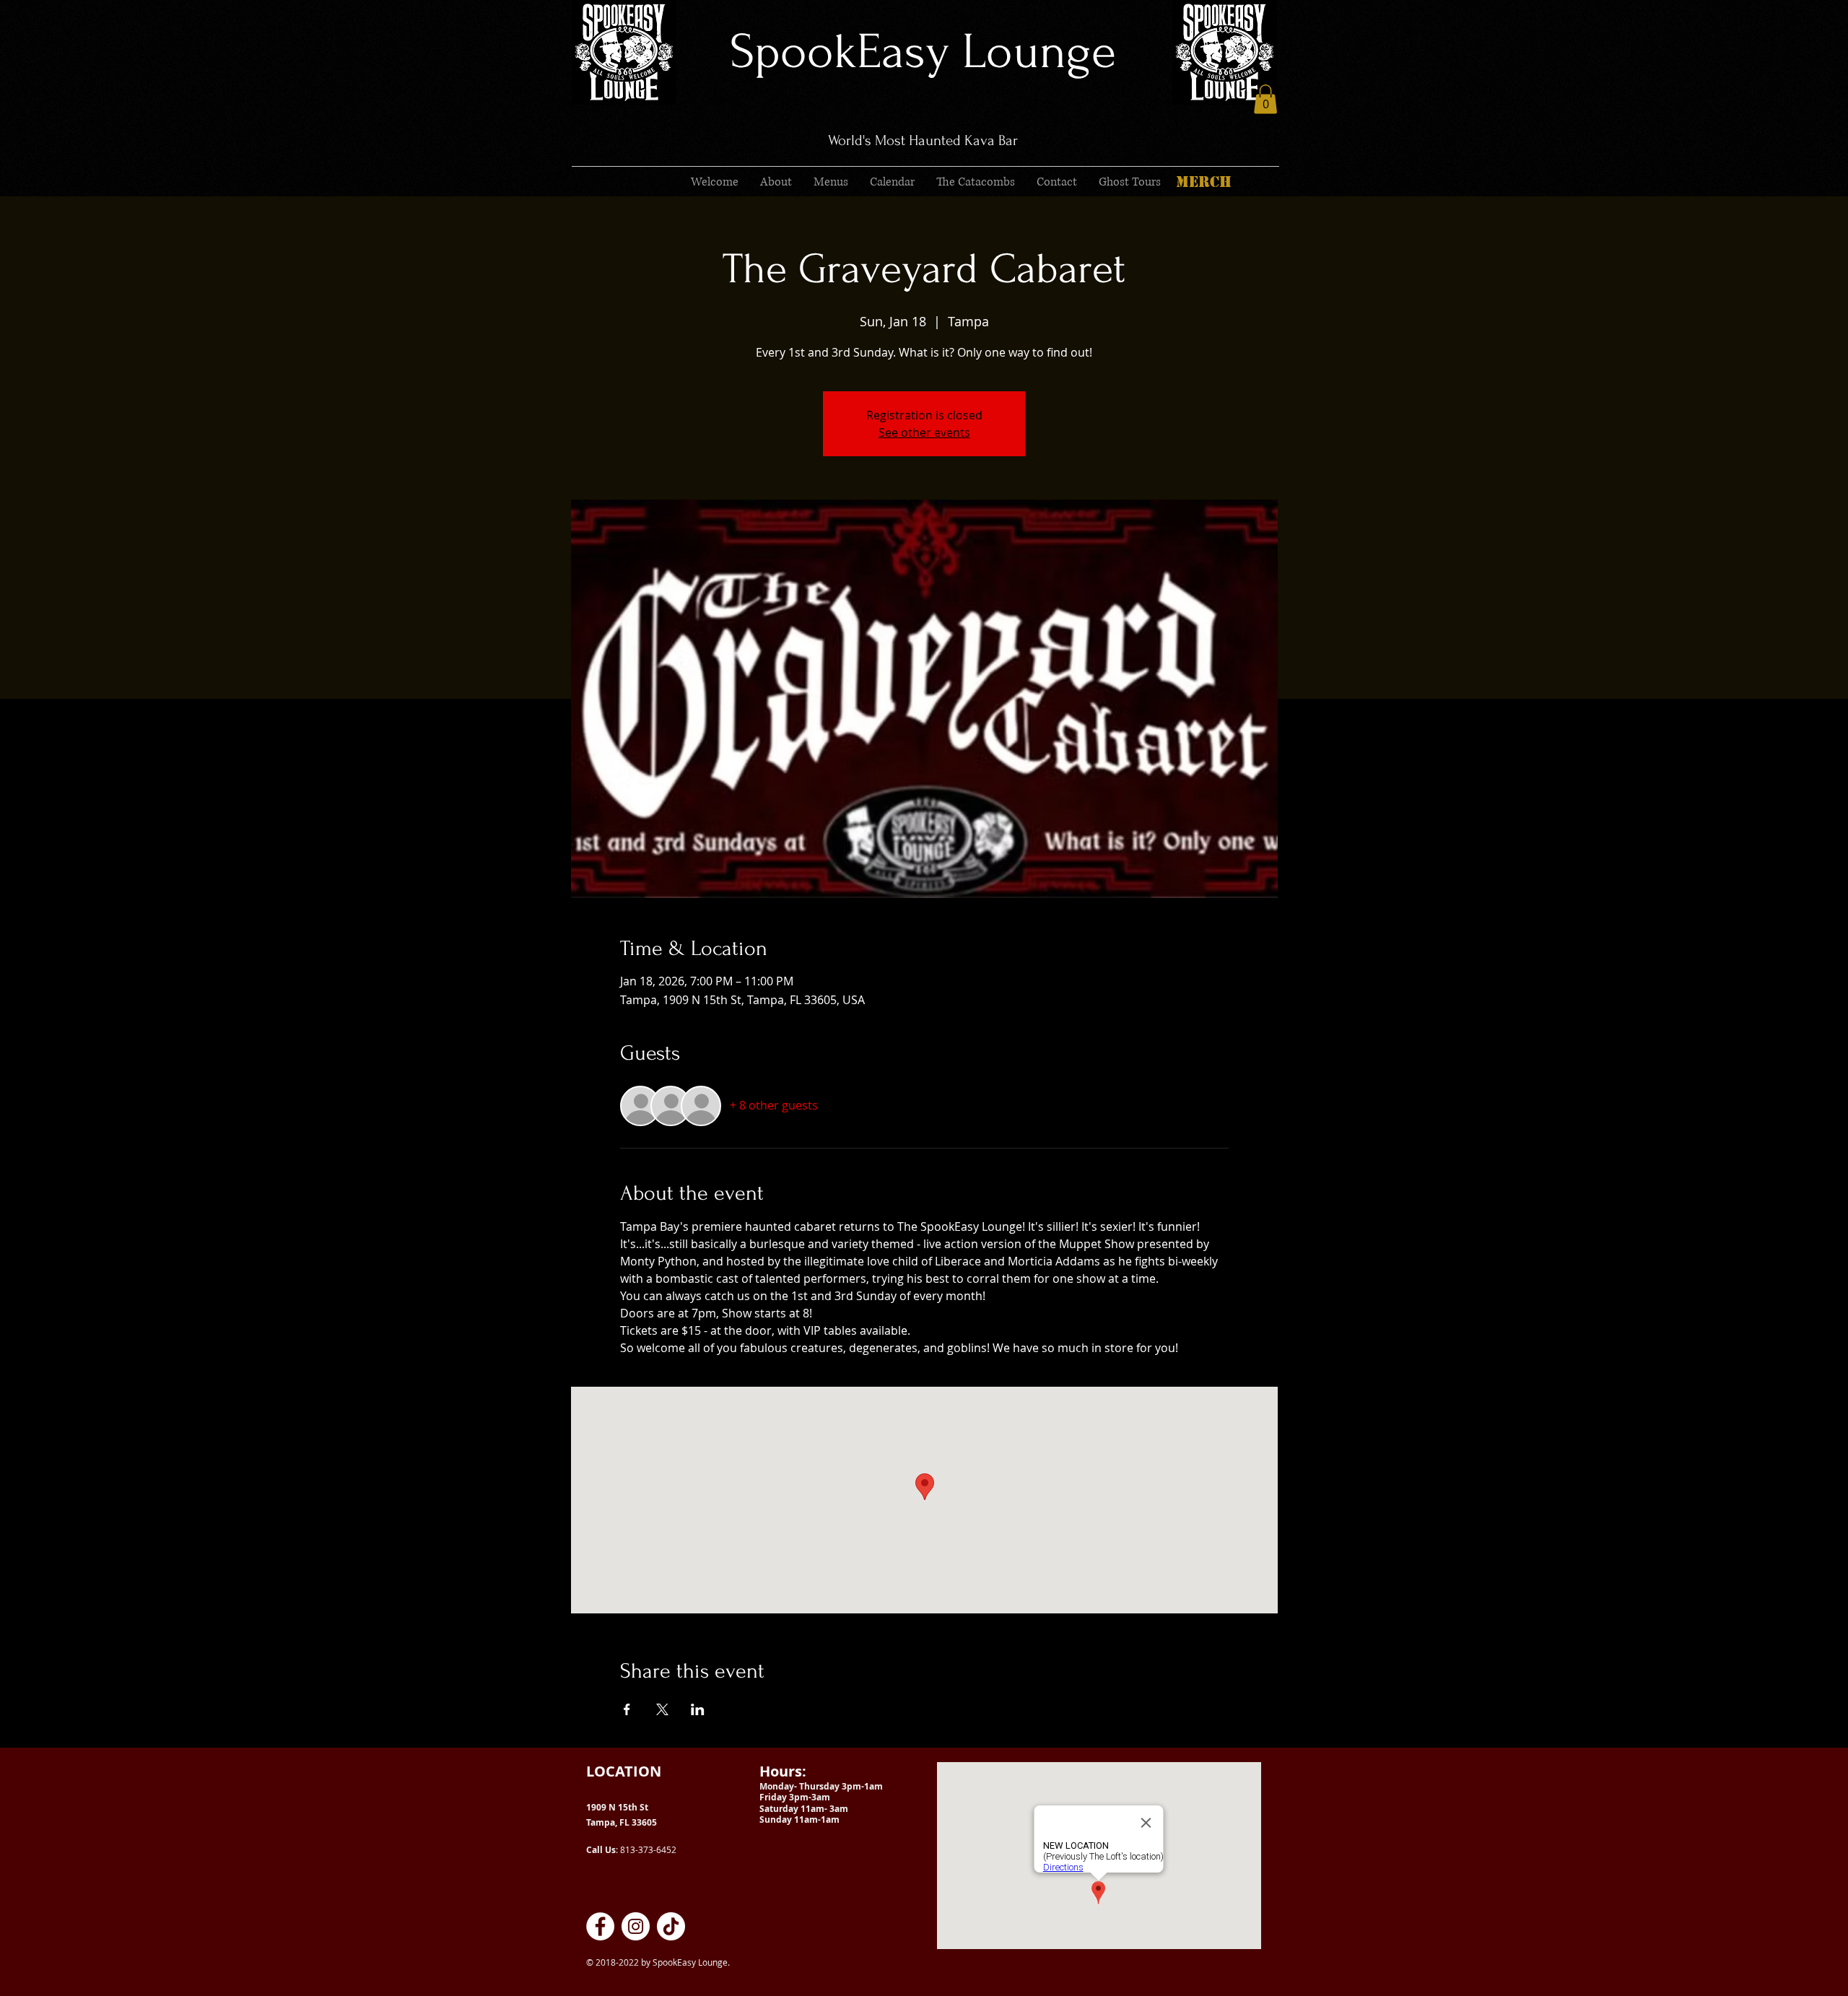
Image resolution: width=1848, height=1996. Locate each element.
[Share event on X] (662, 1709)
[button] (1265, 99)
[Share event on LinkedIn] (698, 1709)
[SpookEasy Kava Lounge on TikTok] (671, 1926)
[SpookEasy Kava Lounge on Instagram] (636, 1926)
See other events (924, 432)
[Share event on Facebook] (627, 1709)
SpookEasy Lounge (923, 52)
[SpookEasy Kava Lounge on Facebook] (600, 1926)
